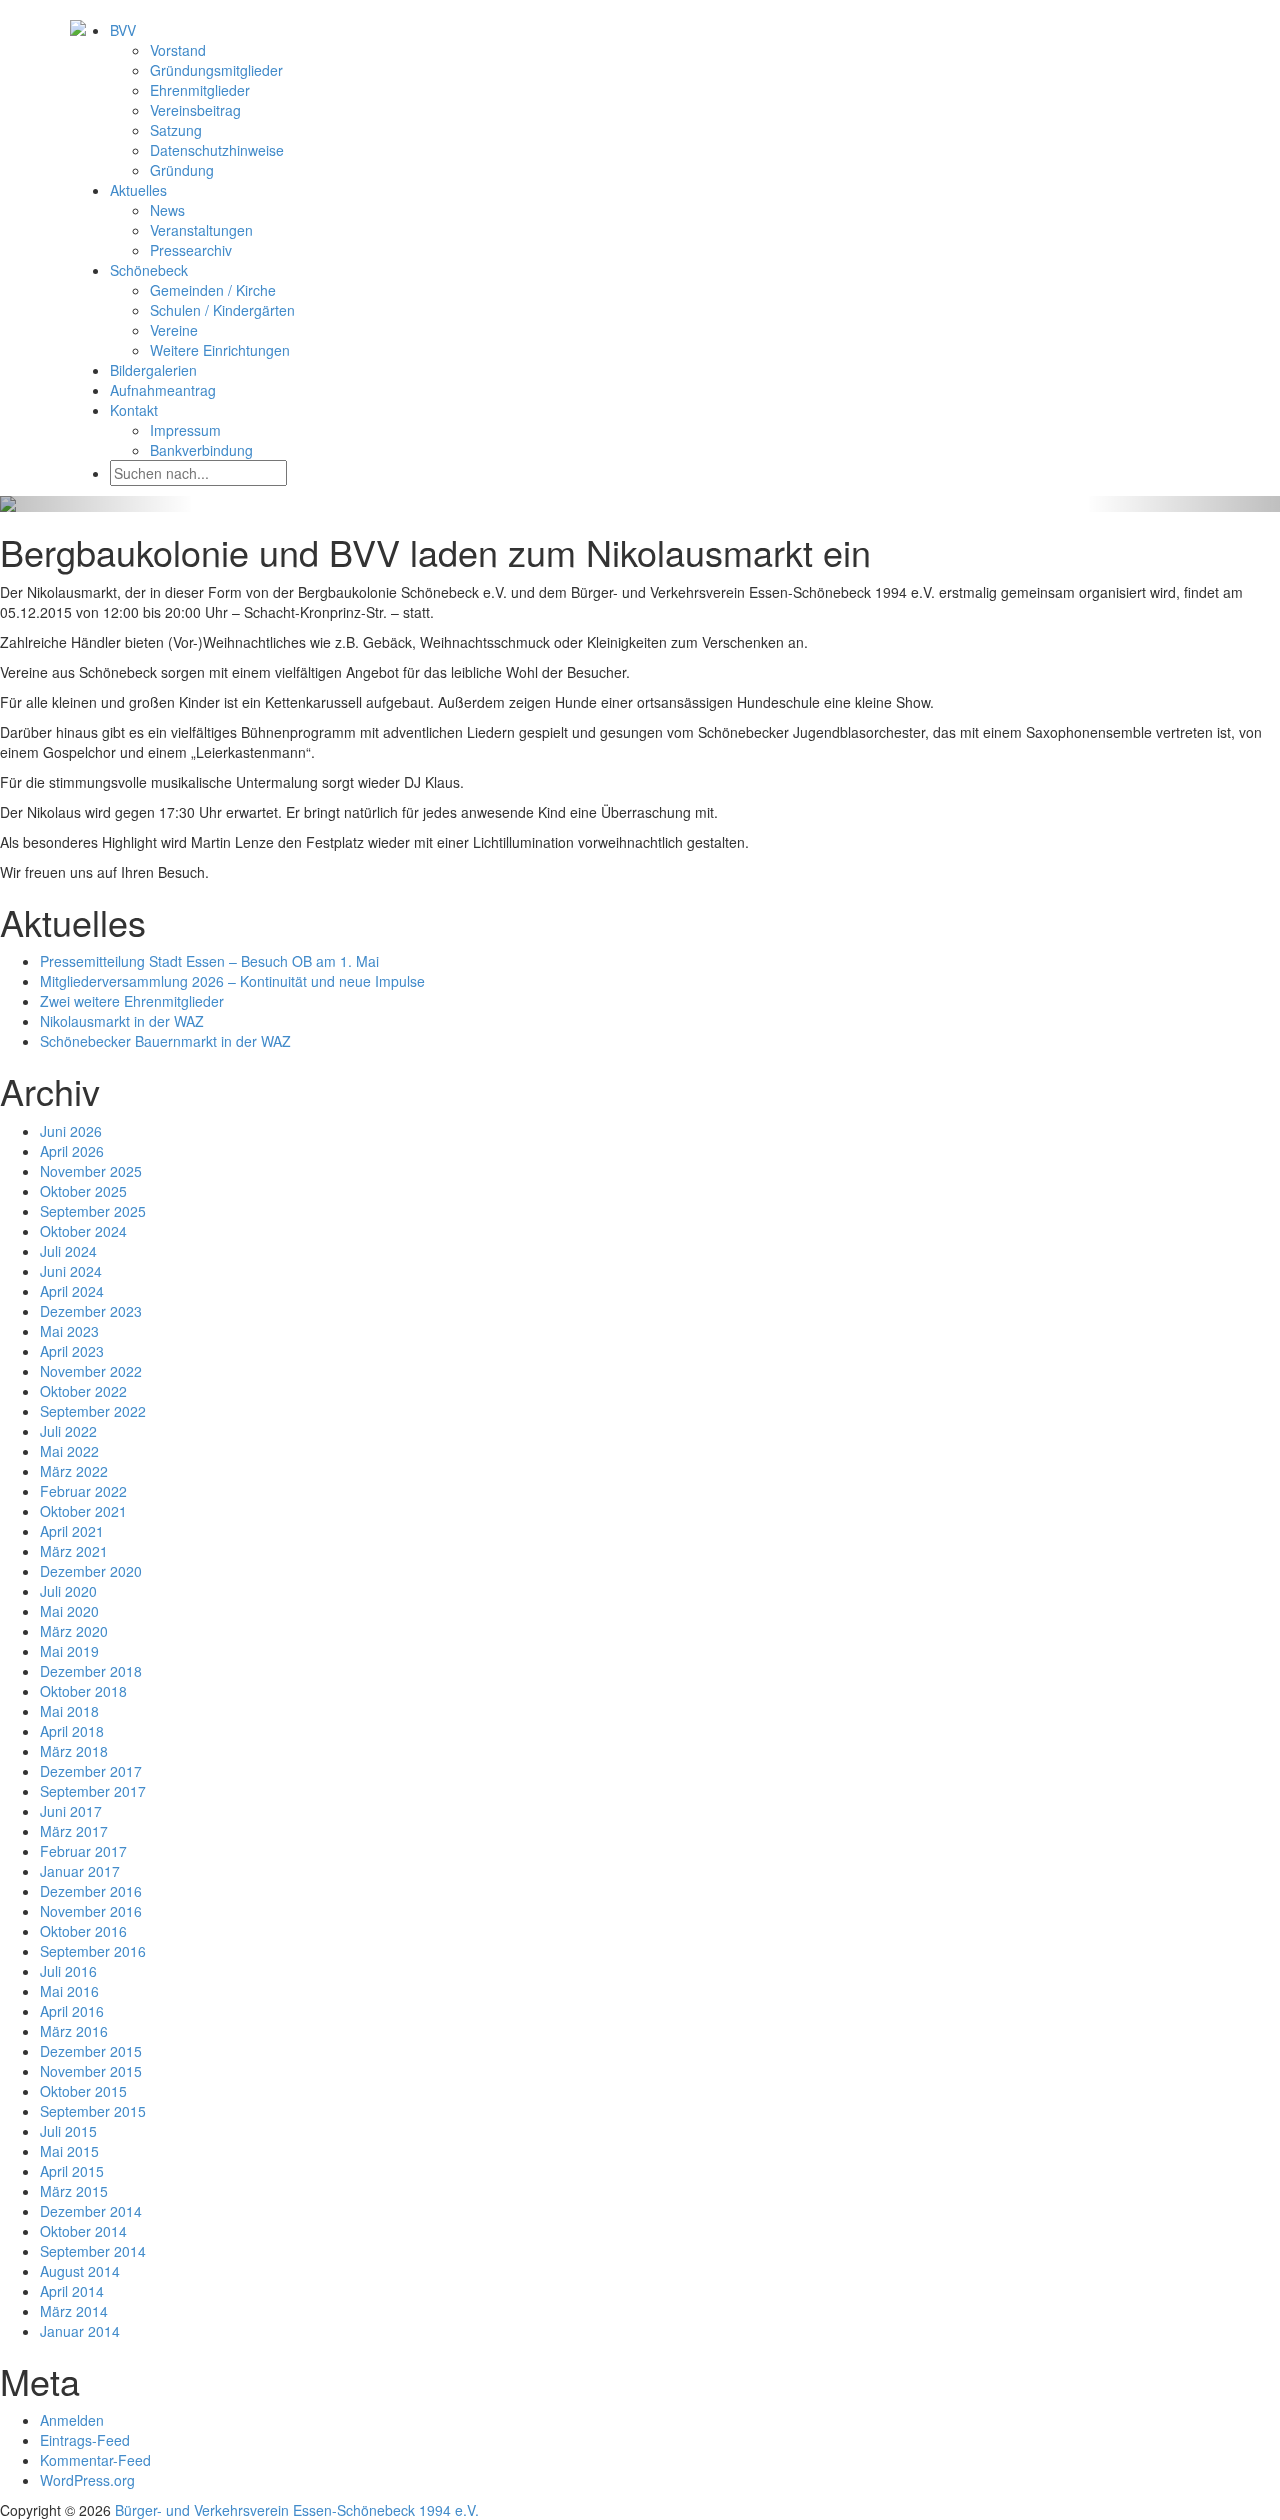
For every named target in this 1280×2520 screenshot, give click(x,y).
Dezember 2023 (91, 1311)
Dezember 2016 (91, 1891)
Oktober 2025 (83, 1191)
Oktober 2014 (83, 2231)
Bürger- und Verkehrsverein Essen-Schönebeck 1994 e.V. (297, 2510)
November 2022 (91, 1371)
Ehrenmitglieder (200, 90)
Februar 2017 (83, 1851)
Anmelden (72, 2420)
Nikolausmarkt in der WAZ (122, 1021)
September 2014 (93, 2251)
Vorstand (178, 50)
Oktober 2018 (83, 1691)
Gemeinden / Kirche (213, 290)
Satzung (176, 130)
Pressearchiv (191, 250)
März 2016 (74, 2031)
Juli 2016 (68, 1971)
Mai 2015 (69, 2151)
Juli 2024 (68, 1251)
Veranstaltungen (201, 230)
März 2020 (74, 1631)
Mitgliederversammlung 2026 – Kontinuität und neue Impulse (232, 981)
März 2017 (74, 1831)
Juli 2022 (68, 1431)
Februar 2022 (83, 1491)
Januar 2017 (80, 1871)
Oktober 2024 (83, 1231)
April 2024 (72, 1291)
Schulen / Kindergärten (222, 310)
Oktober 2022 (83, 1391)
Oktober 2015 (83, 2091)
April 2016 (72, 2011)
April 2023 (72, 1351)
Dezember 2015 (91, 2051)
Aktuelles (138, 190)
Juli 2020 (68, 1591)
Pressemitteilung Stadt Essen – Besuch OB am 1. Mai (209, 961)
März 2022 (74, 1471)
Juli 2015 (68, 2131)
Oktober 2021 (83, 1511)
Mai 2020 (69, 1611)
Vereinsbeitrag (195, 110)
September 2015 (93, 2111)
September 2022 (93, 1411)
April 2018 (72, 1731)
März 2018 (74, 1751)
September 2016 (93, 1951)
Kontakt (134, 410)
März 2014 (74, 2311)
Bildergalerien (153, 370)
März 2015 (74, 2191)
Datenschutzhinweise (217, 150)
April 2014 (72, 2291)
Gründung (182, 170)
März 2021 (74, 1551)
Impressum (185, 430)
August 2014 (80, 2271)
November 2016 (91, 1911)
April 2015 (72, 2171)
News (167, 210)
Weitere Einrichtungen (220, 350)
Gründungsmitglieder (216, 70)
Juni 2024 (71, 1271)
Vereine (174, 330)
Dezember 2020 (91, 1571)
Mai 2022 (69, 1451)
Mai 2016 (69, 1991)
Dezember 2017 (91, 1771)
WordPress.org (87, 2480)
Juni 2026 (71, 1131)
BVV (123, 30)
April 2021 (72, 1531)
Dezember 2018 (91, 1671)
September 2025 (93, 1211)
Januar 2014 (80, 2331)
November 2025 (91, 1171)
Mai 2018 (69, 1711)
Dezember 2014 (91, 2211)
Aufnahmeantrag (163, 390)
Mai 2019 (69, 1651)
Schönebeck (149, 270)
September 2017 (93, 1791)
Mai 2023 (69, 1331)
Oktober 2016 (83, 1931)
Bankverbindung (201, 450)
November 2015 (91, 2071)
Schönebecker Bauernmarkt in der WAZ (165, 1041)
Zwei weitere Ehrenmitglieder (132, 1001)
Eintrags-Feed (85, 2440)
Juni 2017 (71, 1811)
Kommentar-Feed (95, 2460)
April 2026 (72, 1151)
